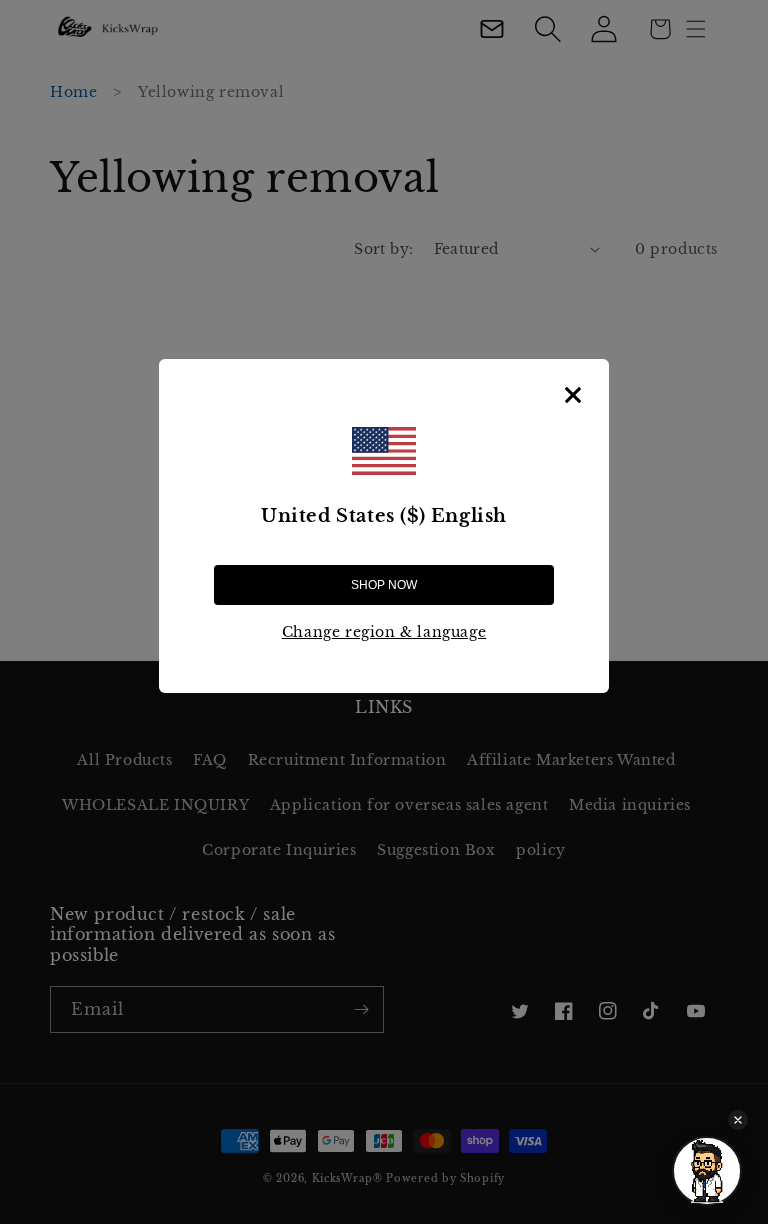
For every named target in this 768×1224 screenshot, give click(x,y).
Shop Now (384, 585)
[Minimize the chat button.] (738, 1120)
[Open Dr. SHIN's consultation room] (707, 1171)
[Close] (573, 395)
